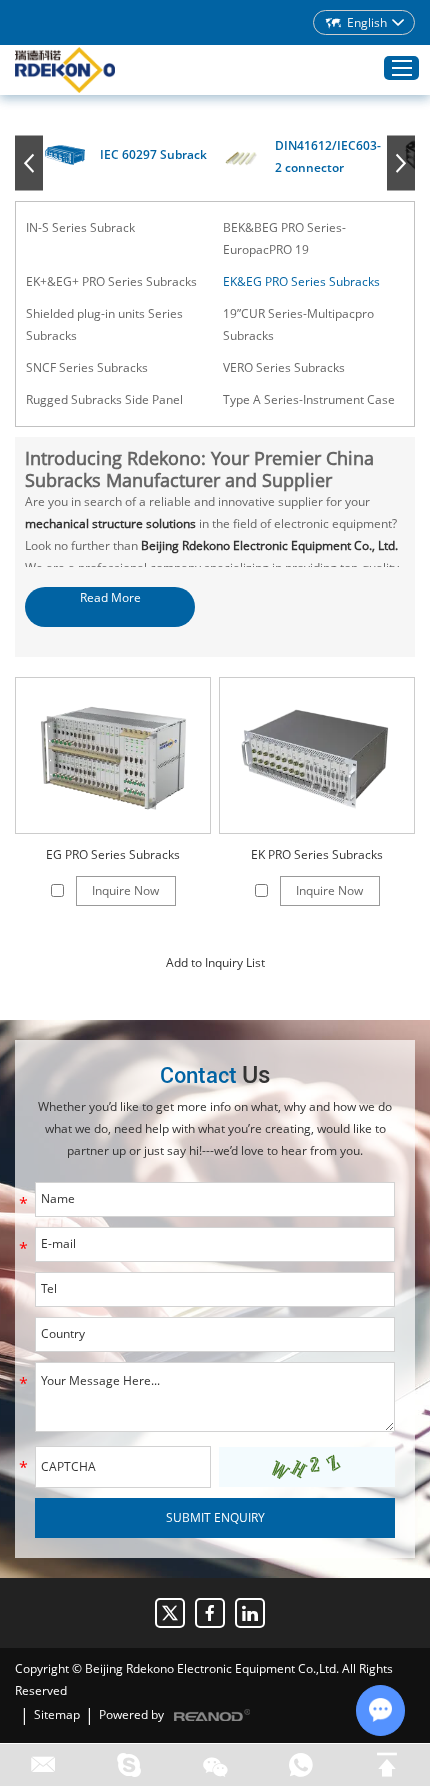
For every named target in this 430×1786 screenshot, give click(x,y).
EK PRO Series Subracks (317, 854)
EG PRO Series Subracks (113, 854)
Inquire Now (125, 890)
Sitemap (57, 1714)
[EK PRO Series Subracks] (317, 755)
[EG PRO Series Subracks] (113, 755)
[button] (29, 163)
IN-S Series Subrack (80, 227)
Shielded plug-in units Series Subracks (104, 324)
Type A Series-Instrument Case (309, 399)
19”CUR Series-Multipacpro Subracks (298, 324)
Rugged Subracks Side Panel (104, 399)
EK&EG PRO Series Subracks (301, 281)
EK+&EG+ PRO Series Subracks (111, 281)
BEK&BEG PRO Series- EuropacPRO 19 (284, 238)
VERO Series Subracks (284, 367)
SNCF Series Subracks (87, 367)
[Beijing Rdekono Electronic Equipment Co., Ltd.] (65, 70)
